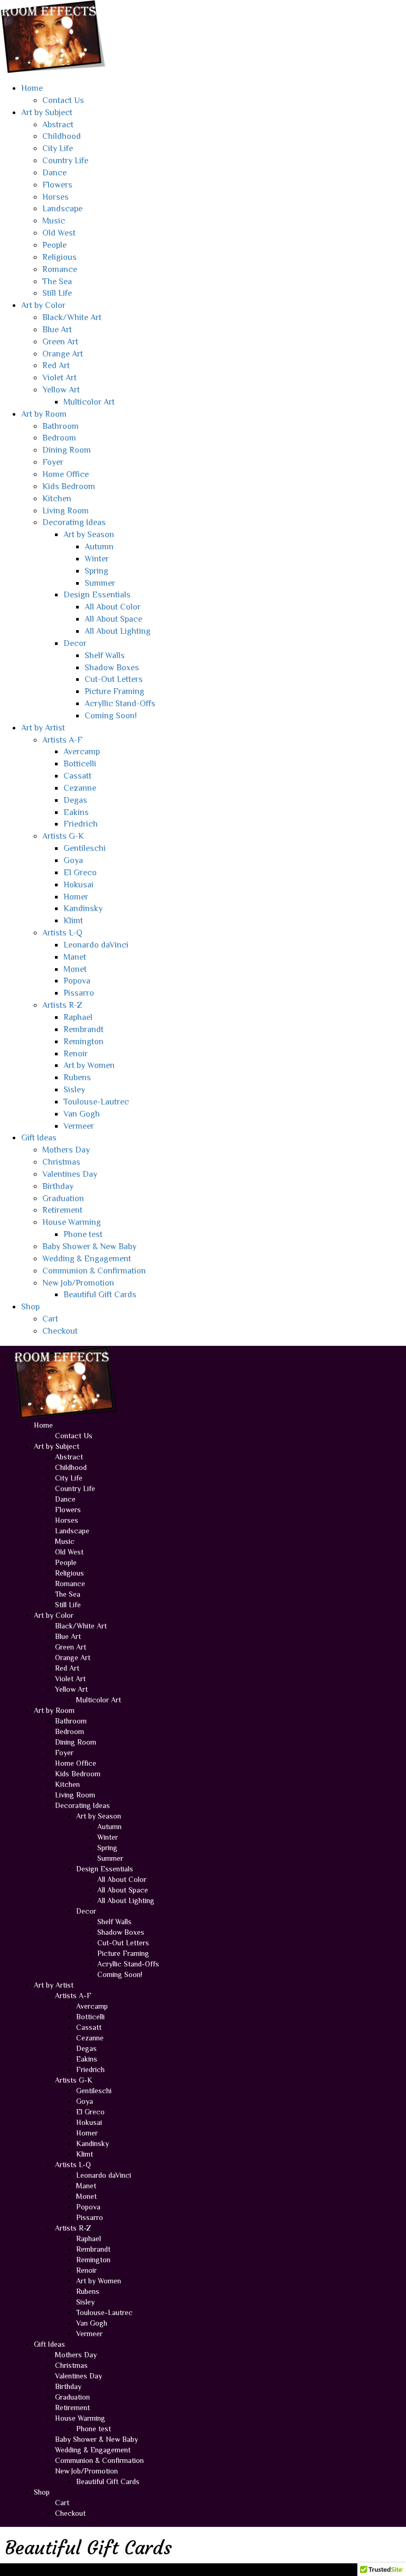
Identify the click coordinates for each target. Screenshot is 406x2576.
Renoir (76, 1054)
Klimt (73, 921)
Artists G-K (63, 836)
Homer (76, 897)
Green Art (60, 342)
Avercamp (82, 752)
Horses (56, 197)
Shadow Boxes (112, 668)
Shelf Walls (105, 655)
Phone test (83, 1234)
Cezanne (80, 788)
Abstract (58, 125)
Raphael (78, 1017)
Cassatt (77, 776)
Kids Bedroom (69, 486)
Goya (73, 860)
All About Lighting (118, 631)
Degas (75, 800)
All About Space (113, 619)
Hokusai (79, 885)
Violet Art (59, 378)
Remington (84, 1042)
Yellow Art (61, 390)
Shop (30, 1307)
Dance (54, 173)
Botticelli (80, 764)
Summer (100, 583)
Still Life (57, 293)
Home (32, 88)
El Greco (80, 873)
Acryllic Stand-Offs (120, 704)
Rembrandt (84, 1029)
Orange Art (63, 354)
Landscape (62, 209)
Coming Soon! (111, 716)
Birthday (58, 1186)
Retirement (62, 1210)
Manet (75, 957)
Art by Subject (47, 113)
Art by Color (43, 305)
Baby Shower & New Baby (89, 1247)
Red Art (56, 366)
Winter (97, 559)
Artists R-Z (62, 1005)
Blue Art (57, 330)
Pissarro (79, 993)
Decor (75, 643)
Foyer (53, 462)
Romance (60, 269)
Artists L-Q (62, 933)
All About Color (113, 607)
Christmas (61, 1162)
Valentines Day (70, 1174)
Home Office (66, 474)
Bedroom (59, 438)
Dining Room (67, 450)
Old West (59, 233)
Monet (75, 969)
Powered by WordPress (55, 2569)
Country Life (65, 161)
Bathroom (61, 426)
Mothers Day (66, 1150)
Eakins (76, 812)
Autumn (99, 547)
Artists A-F (62, 740)
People (54, 245)
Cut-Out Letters (114, 679)
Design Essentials (97, 595)
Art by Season (89, 535)
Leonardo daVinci (96, 945)
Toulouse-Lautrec (96, 1102)
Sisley (74, 1090)
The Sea (57, 282)
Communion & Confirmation (94, 1271)
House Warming (72, 1222)
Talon (144, 2569)
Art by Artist (43, 728)
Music (54, 221)
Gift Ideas (39, 1138)
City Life (58, 148)
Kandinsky (83, 908)
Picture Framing (114, 691)
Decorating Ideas (74, 522)
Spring (96, 571)
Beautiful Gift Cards (100, 1295)
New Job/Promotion (78, 1283)
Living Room (66, 511)
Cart (50, 1319)
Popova (77, 981)
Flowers (57, 185)
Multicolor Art (89, 402)
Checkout (60, 1331)
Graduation (63, 1198)
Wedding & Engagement (87, 1259)
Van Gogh (82, 1114)
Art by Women (89, 1065)
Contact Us (63, 100)
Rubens (77, 1078)
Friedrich (81, 824)
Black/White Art (72, 317)
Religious (59, 257)
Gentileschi (85, 848)
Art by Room (44, 414)
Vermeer (79, 1126)
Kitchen (57, 499)
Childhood (62, 136)
